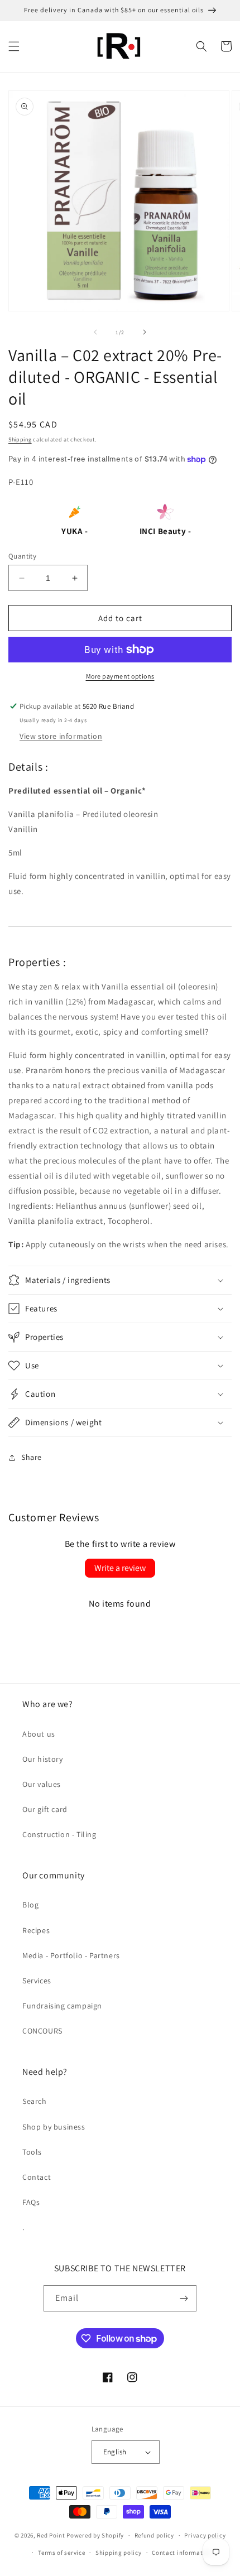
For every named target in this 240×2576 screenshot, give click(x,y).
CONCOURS (42, 2031)
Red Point (51, 2535)
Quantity (22, 556)
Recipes (36, 1930)
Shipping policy (119, 2553)
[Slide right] (145, 332)
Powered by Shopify (95, 2535)
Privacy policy (205, 2535)
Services (37, 1981)
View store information (61, 736)
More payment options (120, 676)
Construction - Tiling (59, 1834)
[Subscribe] (184, 2298)
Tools (32, 2152)
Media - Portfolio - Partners (71, 1955)
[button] (14, 46)
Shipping (20, 439)
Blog (30, 1905)
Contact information (182, 2553)
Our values (42, 1784)
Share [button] (32, 1457)
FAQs (31, 2202)
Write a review (120, 1568)
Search (35, 2101)
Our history (43, 1759)
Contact (37, 2177)
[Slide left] (95, 332)
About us (39, 1734)
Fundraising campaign (62, 2006)
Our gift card (45, 1809)
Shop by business (54, 2127)
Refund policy (154, 2535)
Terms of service (61, 2553)
